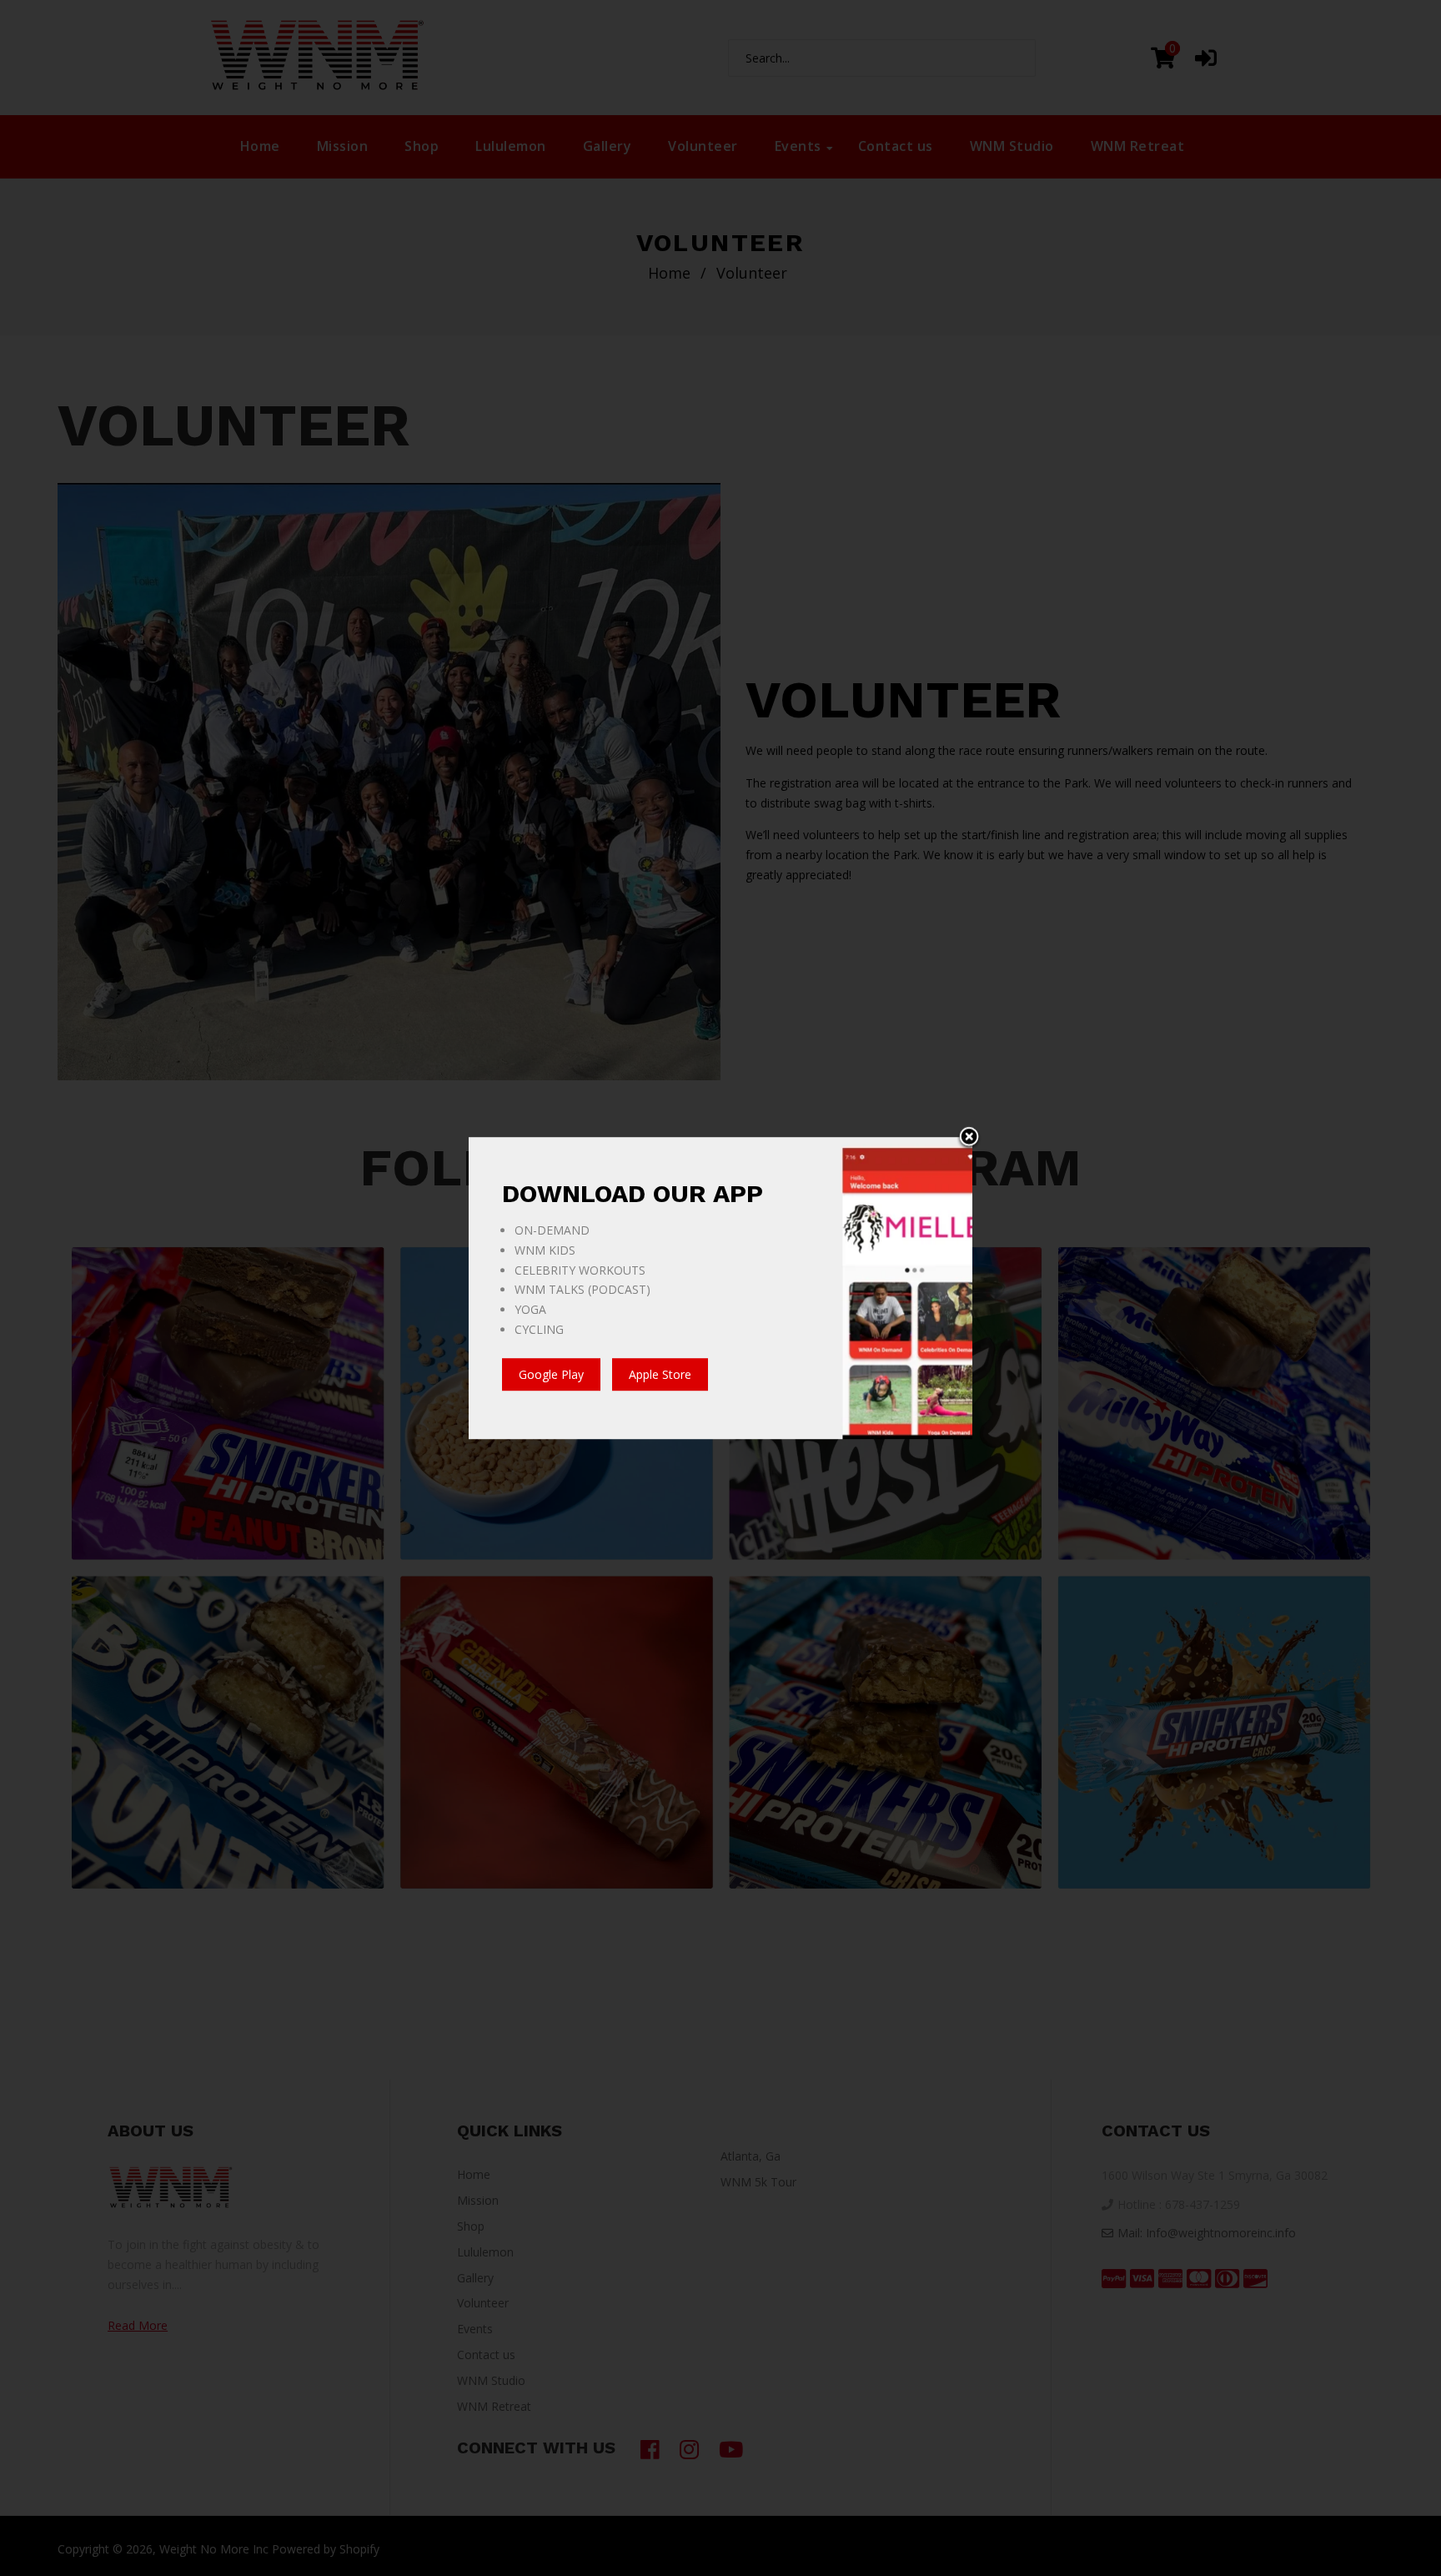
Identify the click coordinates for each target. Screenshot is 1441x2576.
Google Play (551, 1374)
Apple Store (660, 1374)
